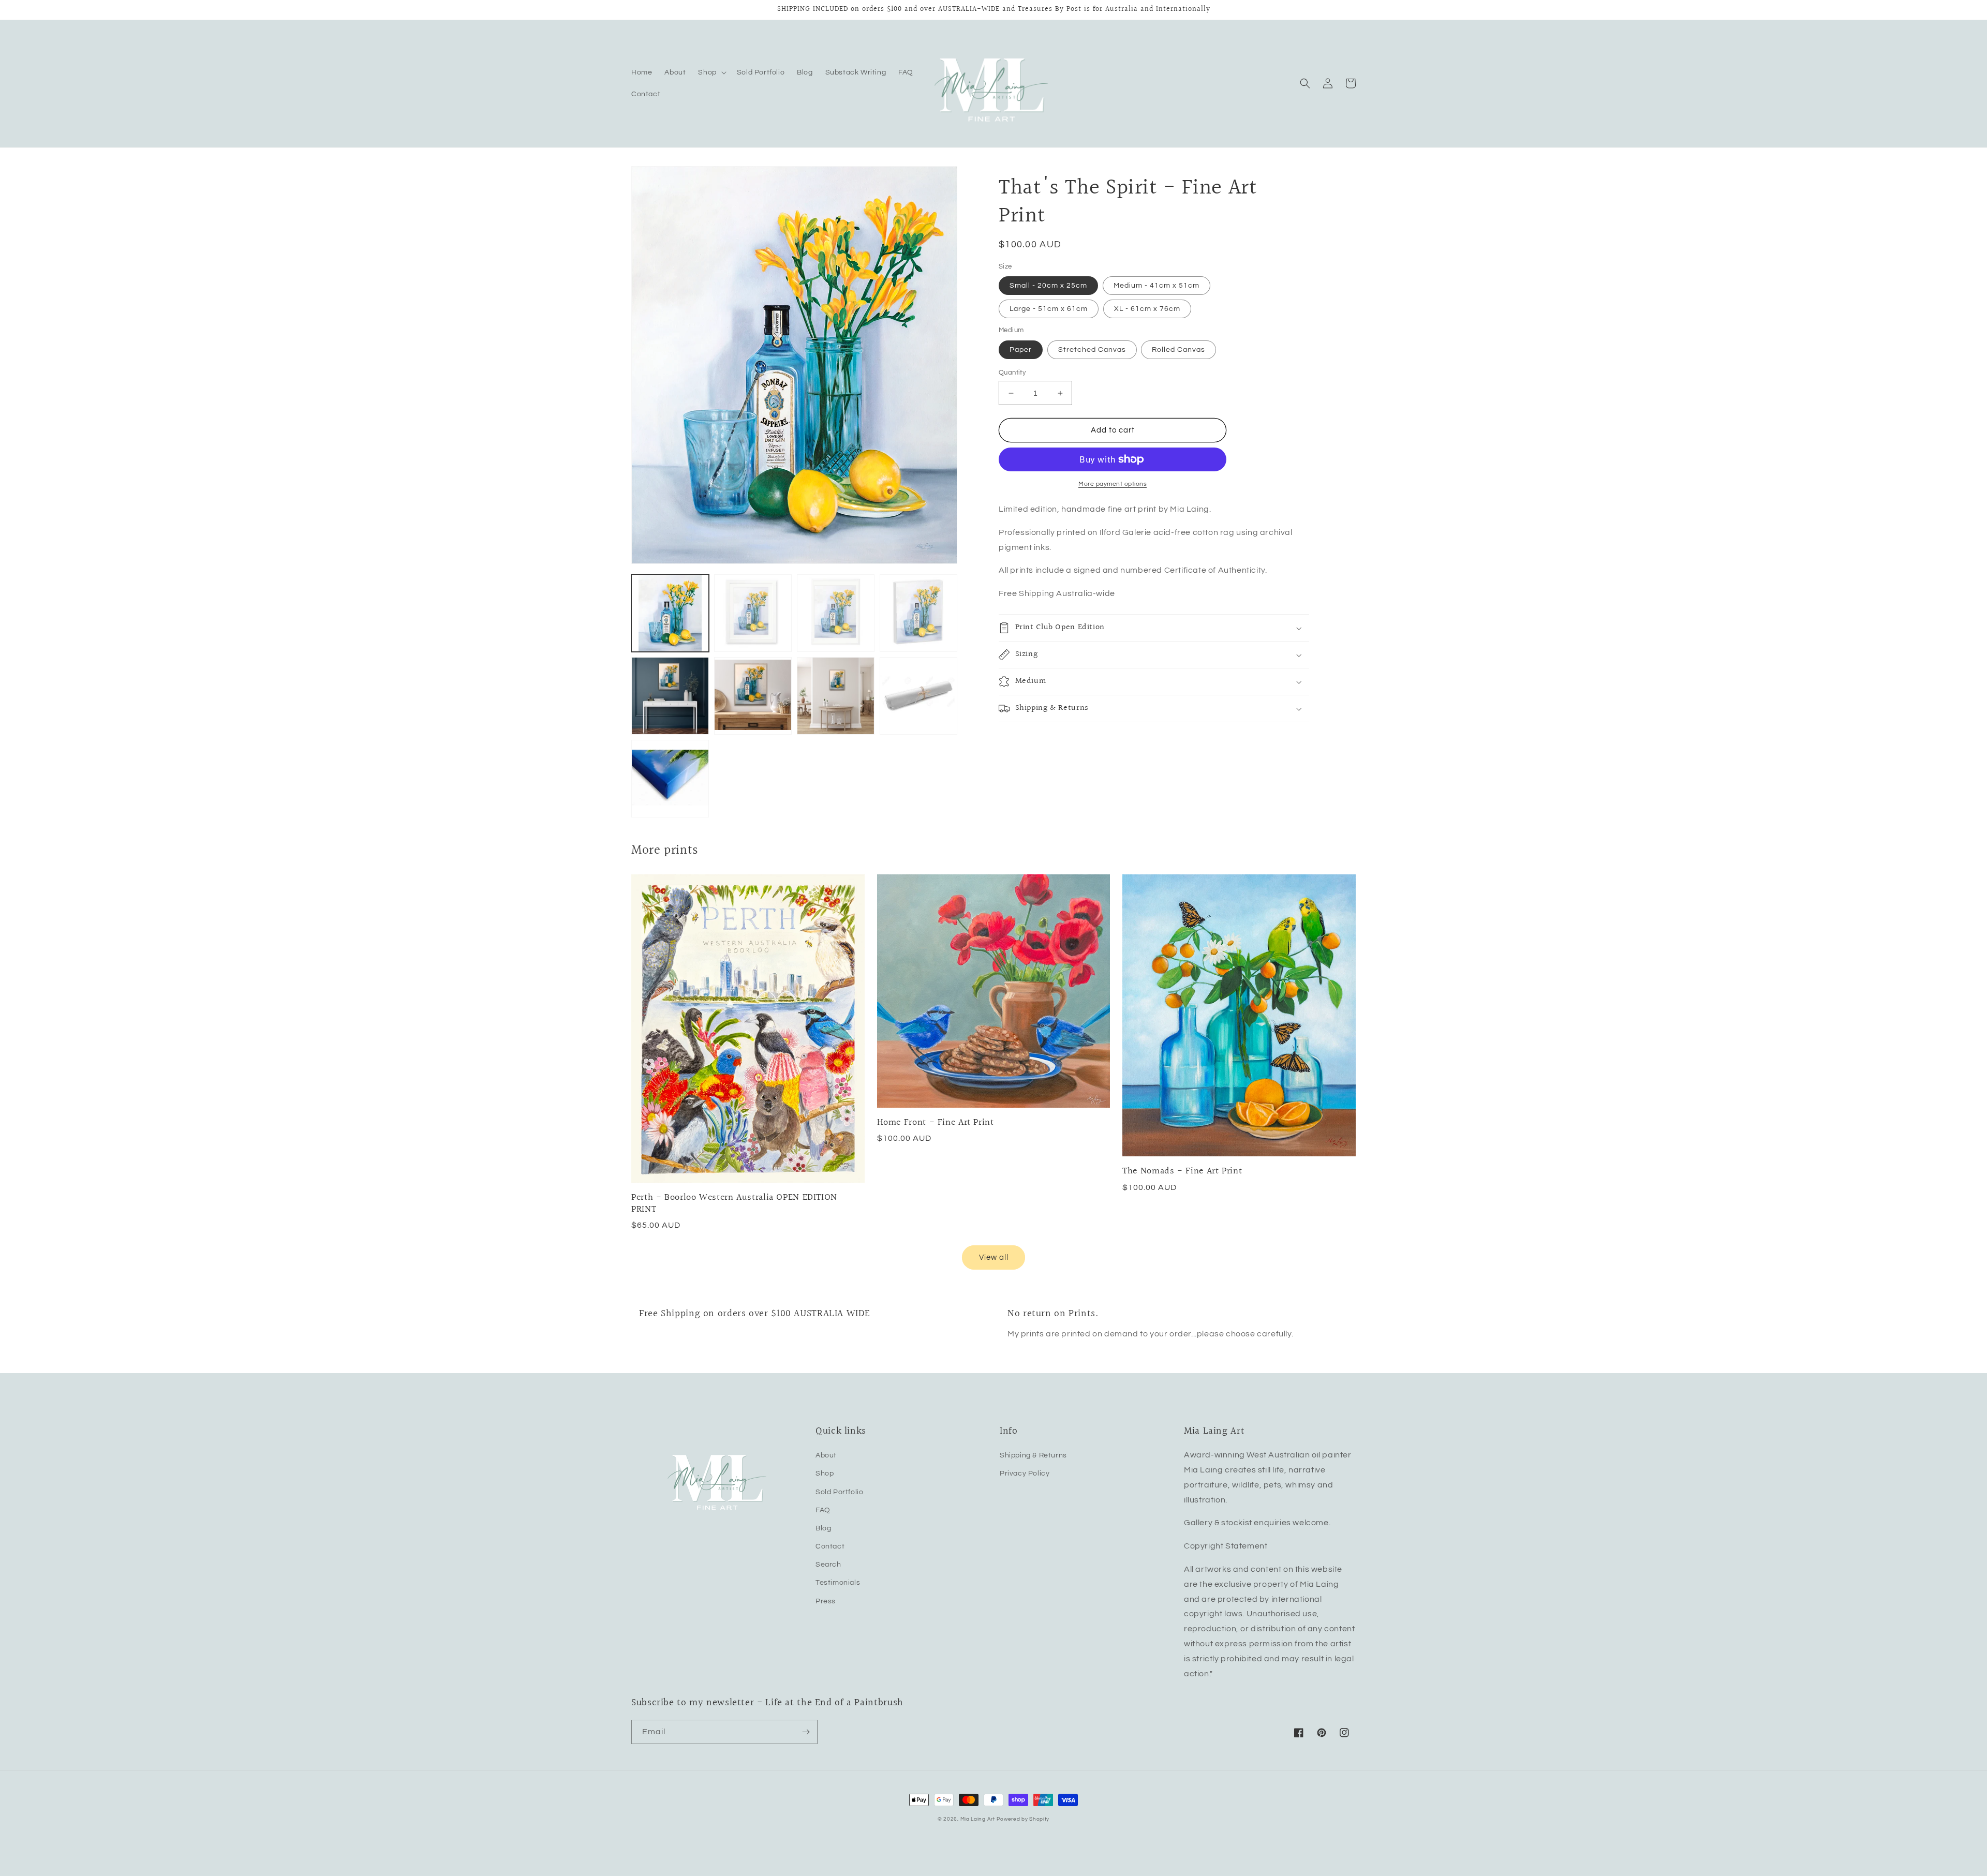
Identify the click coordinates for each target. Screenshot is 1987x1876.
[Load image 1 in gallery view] (670, 613)
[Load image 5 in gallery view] (670, 696)
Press (826, 1601)
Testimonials (838, 1583)
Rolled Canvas (1178, 350)
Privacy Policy (1025, 1473)
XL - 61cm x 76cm (1147, 309)
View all (994, 1257)
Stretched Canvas (1092, 350)
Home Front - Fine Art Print (936, 1122)
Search (828, 1565)
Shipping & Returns (1033, 1455)
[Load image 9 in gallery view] (670, 779)
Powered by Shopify (1023, 1819)
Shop (825, 1473)
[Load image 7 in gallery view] (836, 696)
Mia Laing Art (978, 1819)
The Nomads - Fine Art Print (1182, 1171)
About (826, 1455)
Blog (823, 1528)
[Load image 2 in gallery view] (753, 613)
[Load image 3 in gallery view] (836, 613)
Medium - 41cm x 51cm (1156, 286)
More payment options (1113, 484)
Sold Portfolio (839, 1492)
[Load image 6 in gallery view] (753, 696)
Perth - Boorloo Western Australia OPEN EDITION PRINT (734, 1203)
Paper (1021, 350)
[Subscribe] (806, 1732)
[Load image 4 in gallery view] (918, 613)
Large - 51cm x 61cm (1049, 309)
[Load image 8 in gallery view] (918, 696)
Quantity (1012, 373)
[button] (711, 72)
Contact (830, 1546)
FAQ (823, 1510)
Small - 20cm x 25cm (1048, 286)
